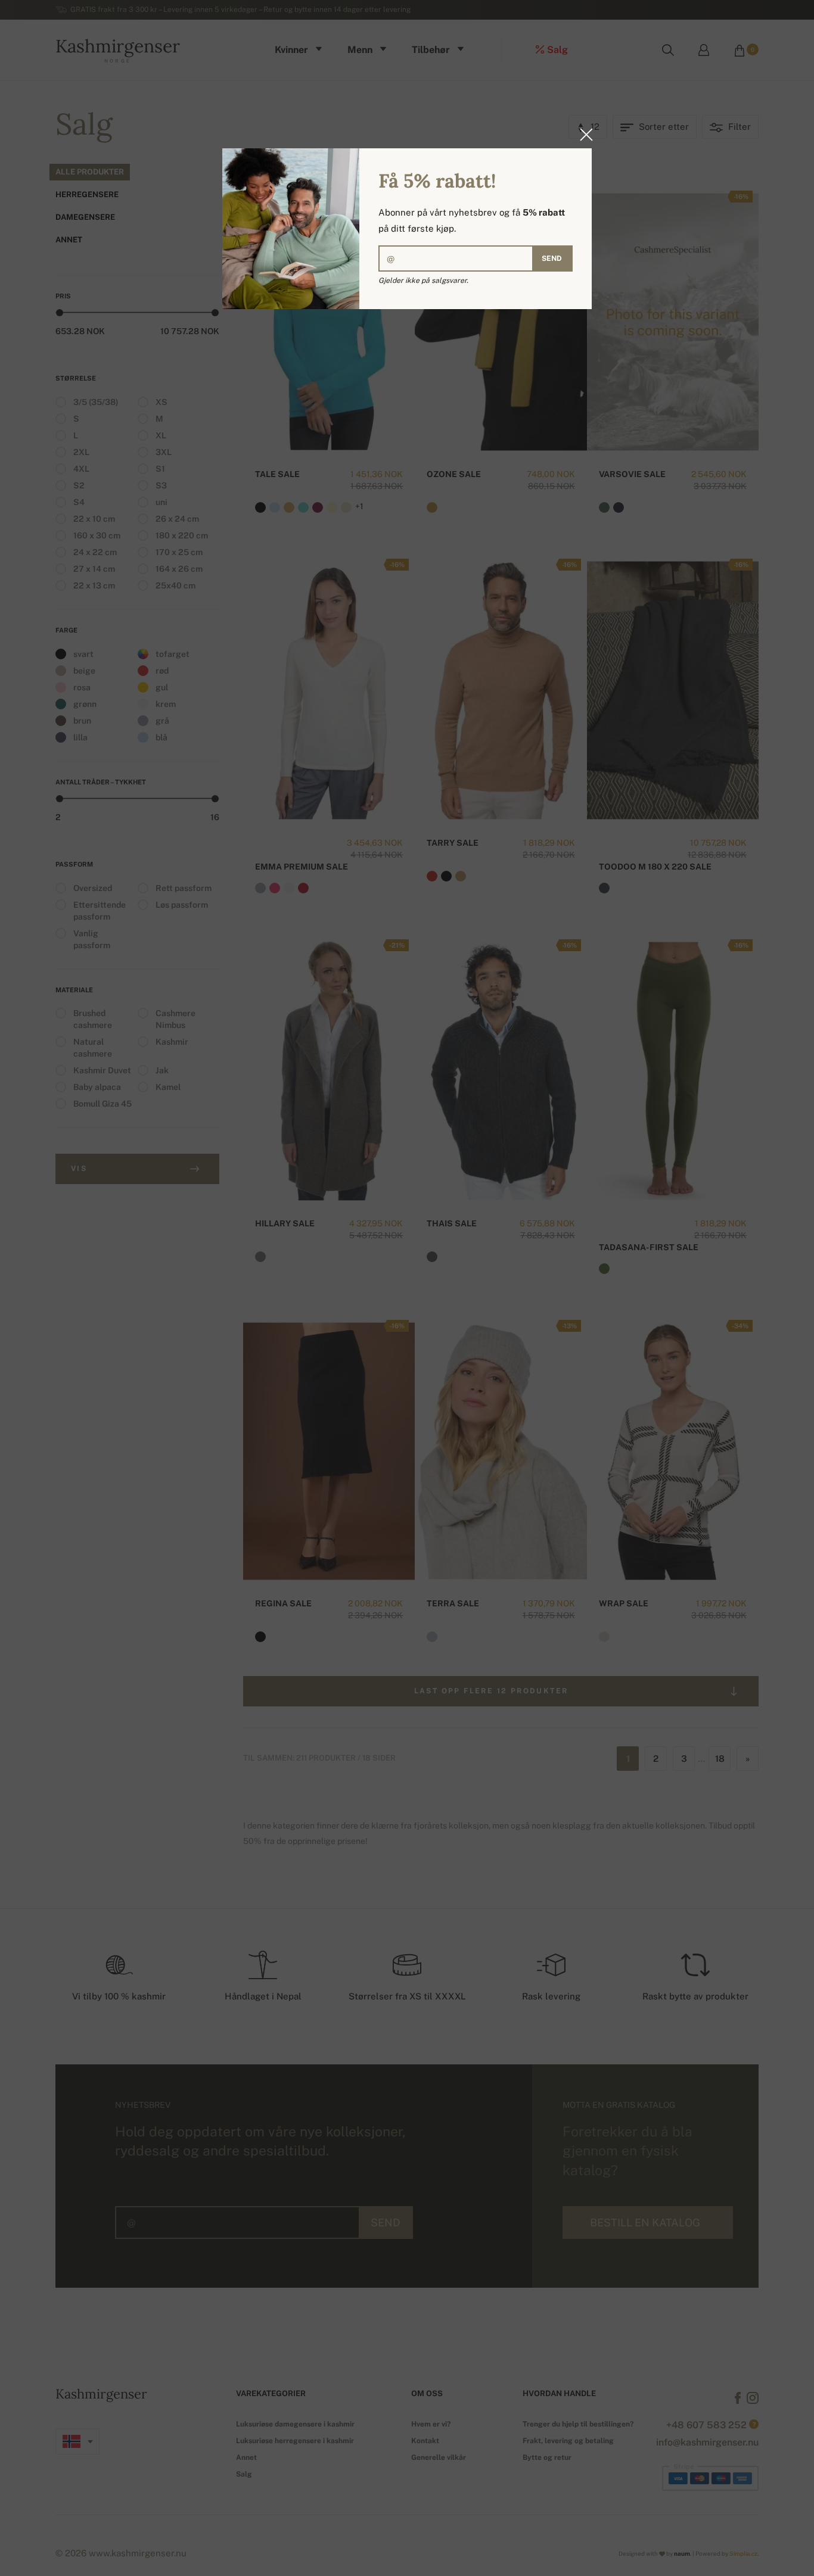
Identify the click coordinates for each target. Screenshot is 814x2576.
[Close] (583, 135)
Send (552, 258)
